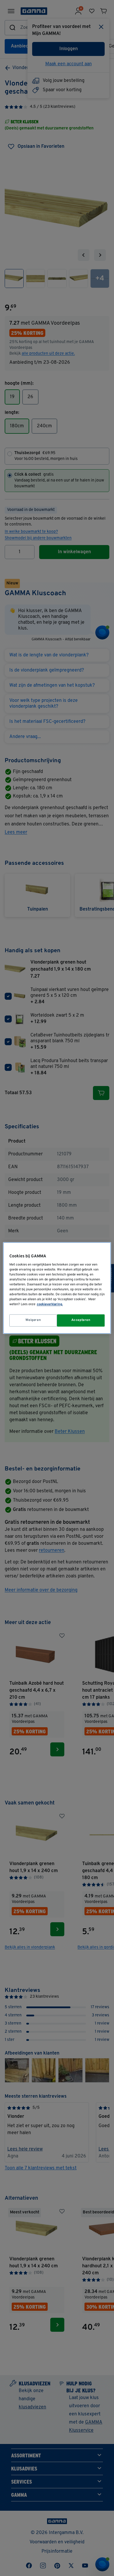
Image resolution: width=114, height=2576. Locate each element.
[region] (57, 1288)
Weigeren (33, 1320)
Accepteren (81, 1320)
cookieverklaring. (50, 1305)
